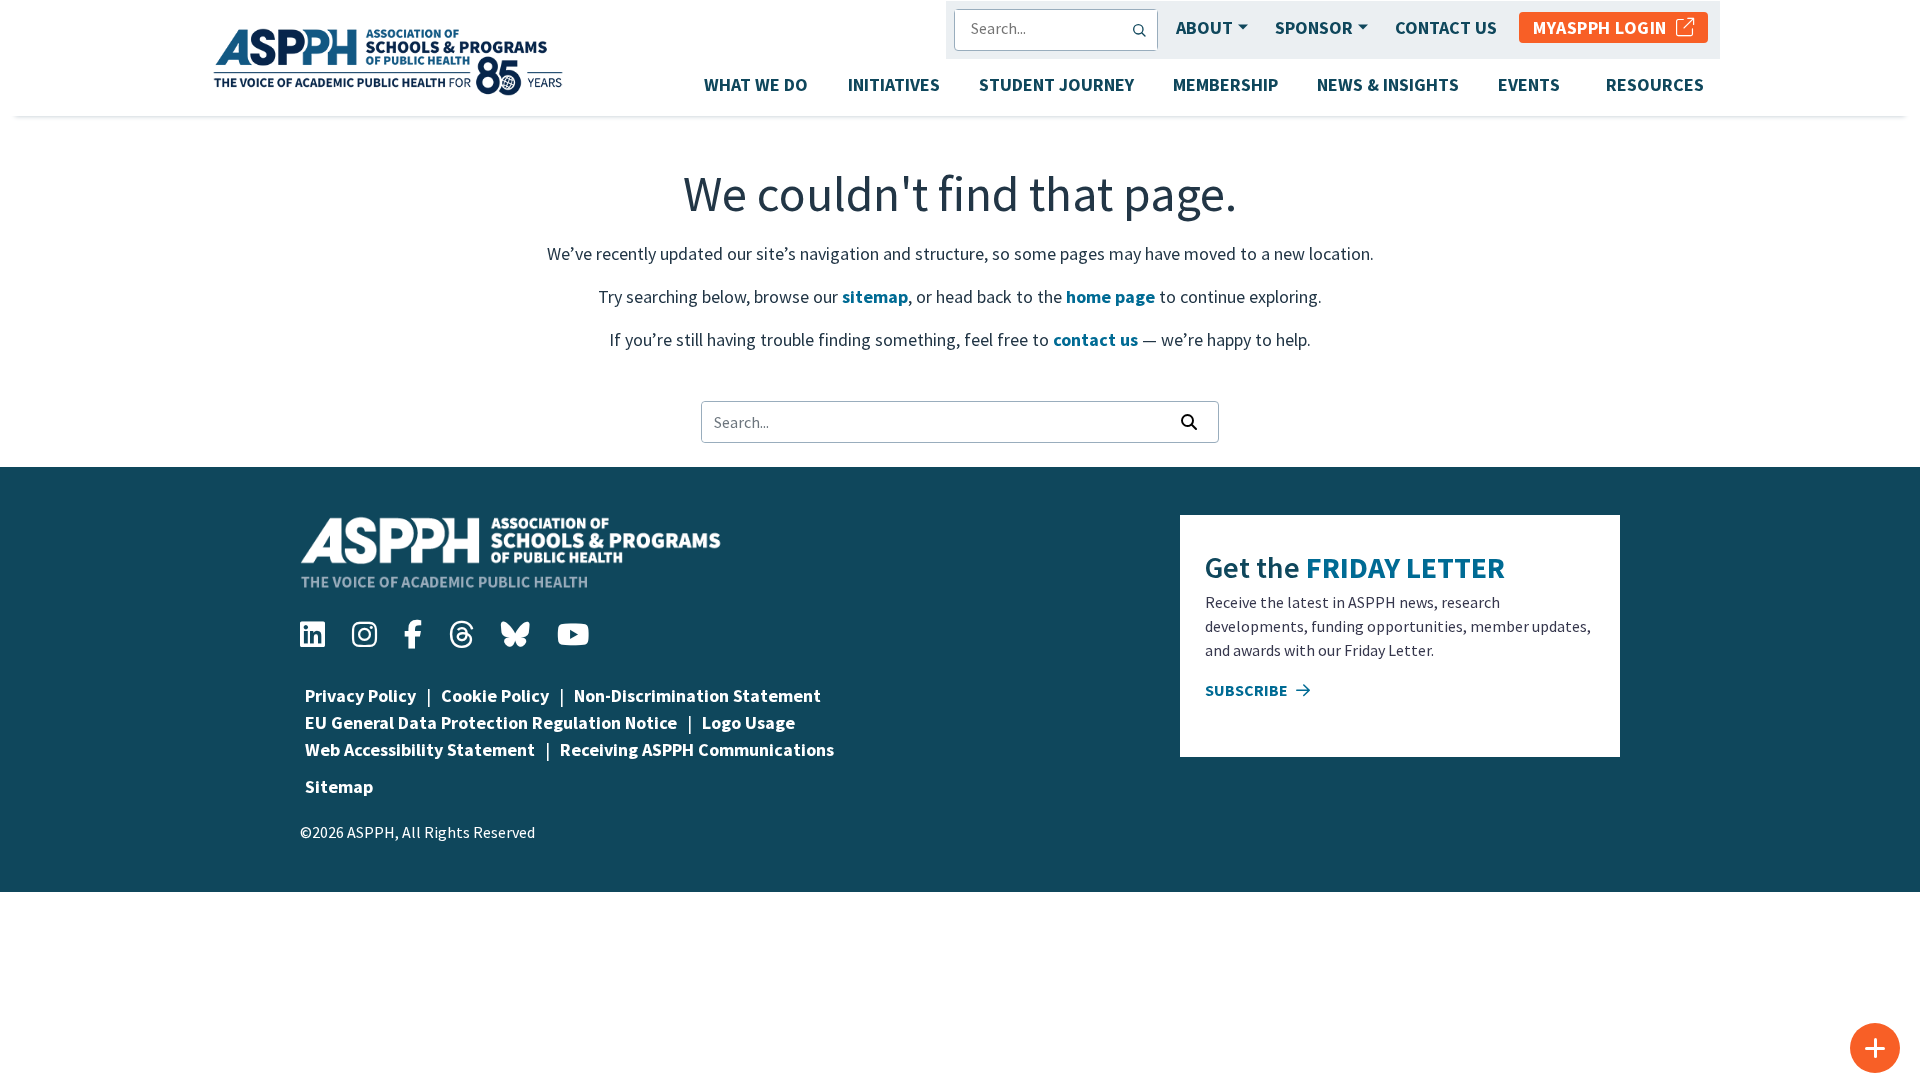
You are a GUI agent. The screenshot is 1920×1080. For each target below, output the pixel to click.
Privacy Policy (360, 695)
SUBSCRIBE (1248, 690)
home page (1110, 296)
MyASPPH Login (1604, 27)
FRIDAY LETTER (1405, 567)
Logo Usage (748, 722)
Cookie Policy (495, 695)
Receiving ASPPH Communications (697, 749)
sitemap (875, 296)
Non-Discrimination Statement (697, 695)
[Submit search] (1144, 30)
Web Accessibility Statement (420, 749)
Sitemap (339, 786)
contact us (1095, 339)
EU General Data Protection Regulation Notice (491, 722)
